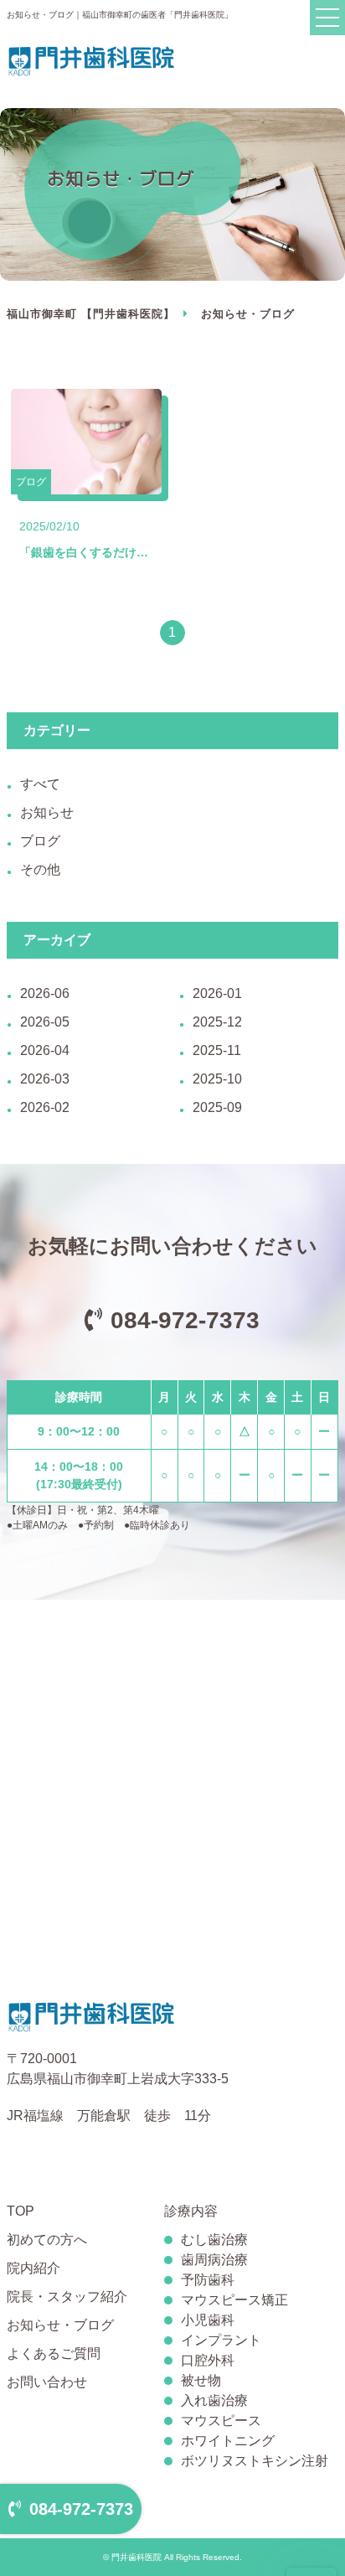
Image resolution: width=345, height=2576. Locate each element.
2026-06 (45, 993)
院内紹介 (33, 2268)
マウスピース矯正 (234, 2300)
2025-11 (217, 1050)
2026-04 (45, 1050)
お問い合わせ (47, 2382)
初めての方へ (47, 2240)
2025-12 (217, 1022)
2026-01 (217, 993)
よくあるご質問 (54, 2354)
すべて (40, 784)
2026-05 (45, 1022)
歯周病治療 (214, 2260)
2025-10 (217, 1079)
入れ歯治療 (214, 2400)
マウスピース (221, 2421)
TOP (21, 2211)
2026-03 (45, 1079)
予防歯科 (208, 2280)
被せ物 (201, 2380)
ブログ (40, 841)
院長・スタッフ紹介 (67, 2297)
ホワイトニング (228, 2441)
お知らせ (47, 812)
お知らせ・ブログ (60, 2325)
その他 (40, 869)
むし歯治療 (214, 2240)
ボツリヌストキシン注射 (255, 2461)
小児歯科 (208, 2320)
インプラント (221, 2340)
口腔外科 (208, 2360)
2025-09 (217, 1107)
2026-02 (45, 1107)
